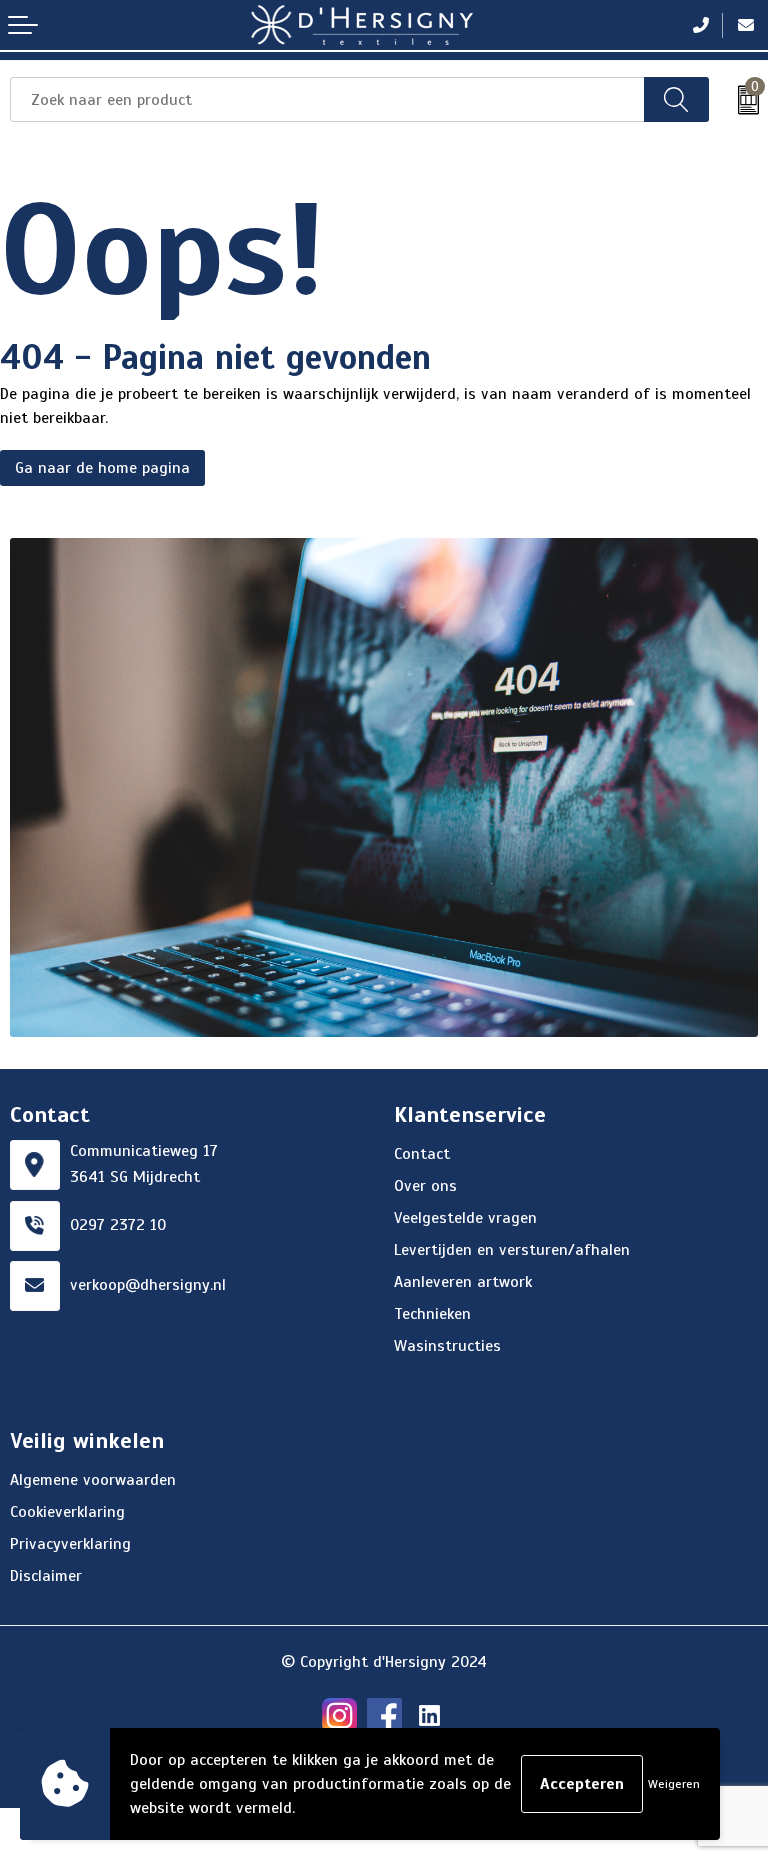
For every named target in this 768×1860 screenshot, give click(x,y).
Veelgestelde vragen (465, 1218)
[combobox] (327, 99)
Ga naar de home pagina (102, 468)
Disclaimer (46, 1576)
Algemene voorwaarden (93, 1480)
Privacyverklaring (70, 1544)
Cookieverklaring (67, 1512)
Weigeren (674, 1784)
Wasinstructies (447, 1346)
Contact (422, 1154)
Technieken (432, 1314)
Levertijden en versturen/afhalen (512, 1250)
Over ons (425, 1186)
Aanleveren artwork (463, 1282)
